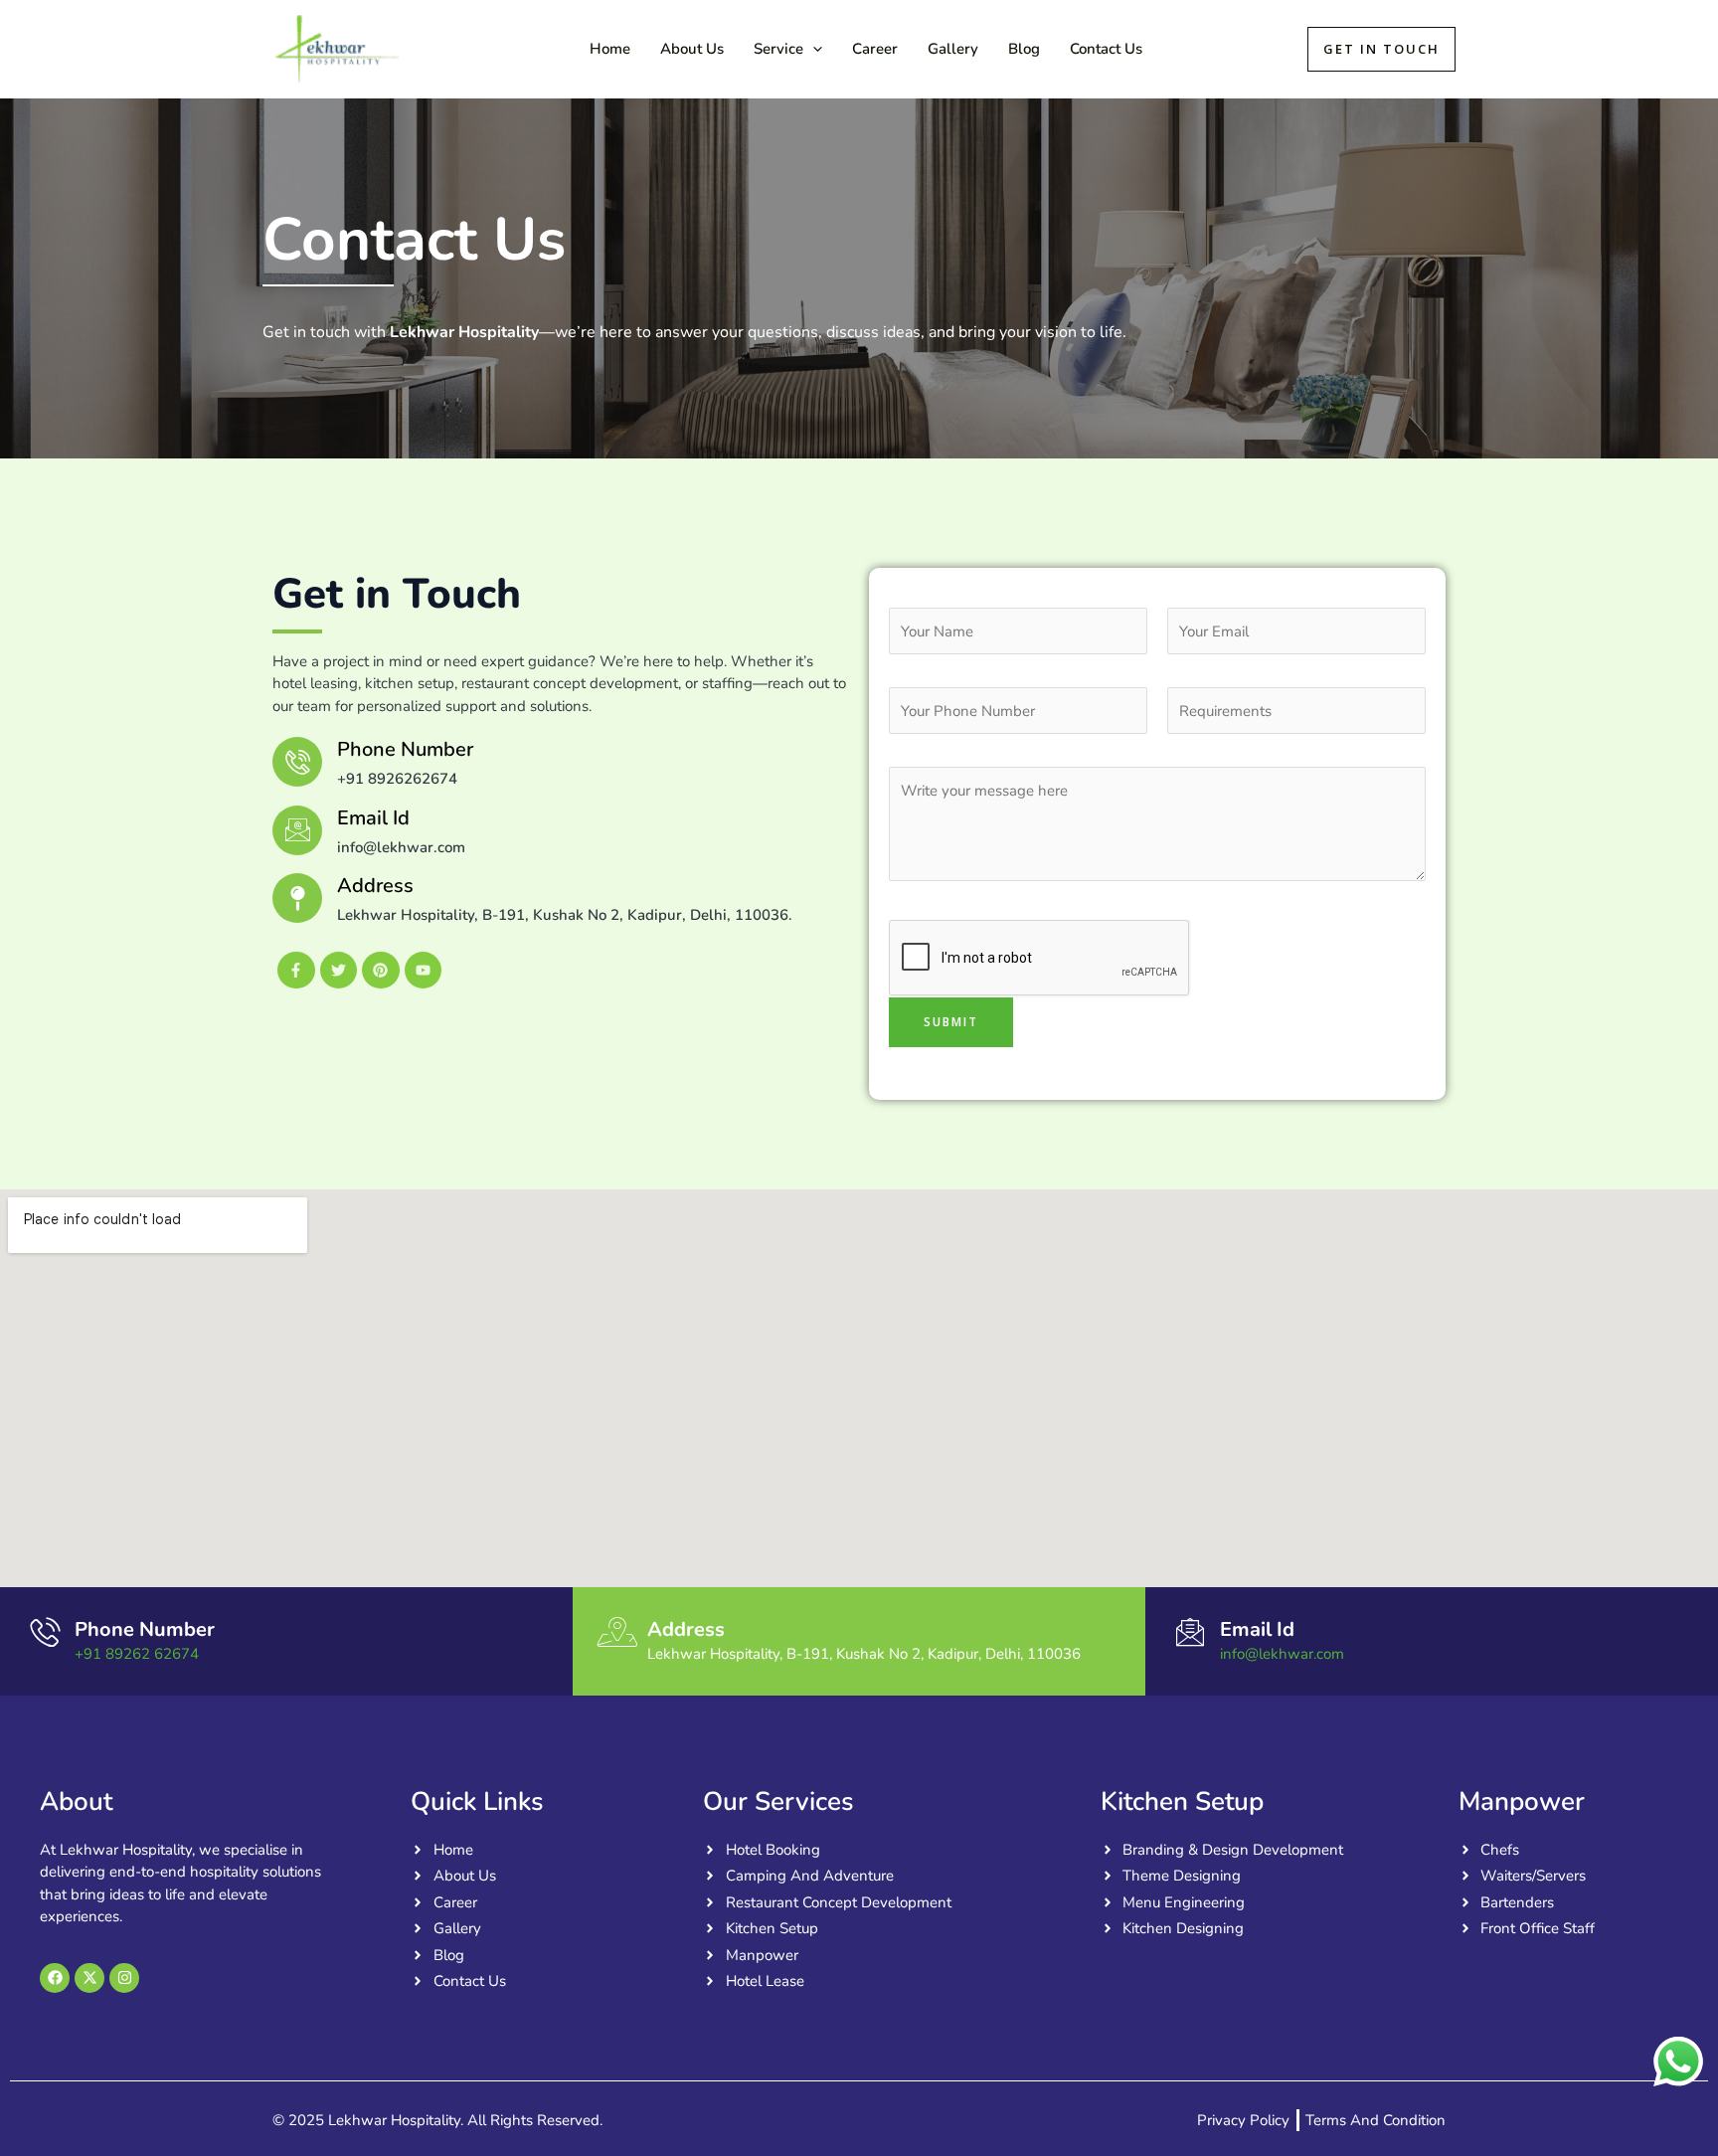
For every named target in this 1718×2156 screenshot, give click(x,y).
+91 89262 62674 (137, 1654)
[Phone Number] (45, 1632)
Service (778, 49)
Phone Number (145, 1629)
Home (610, 49)
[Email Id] (297, 830)
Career (875, 49)
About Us (692, 49)
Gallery (953, 49)
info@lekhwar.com (1282, 1654)
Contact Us (1106, 49)
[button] (813, 49)
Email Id (373, 818)
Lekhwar (473, 49)
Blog (1024, 49)
